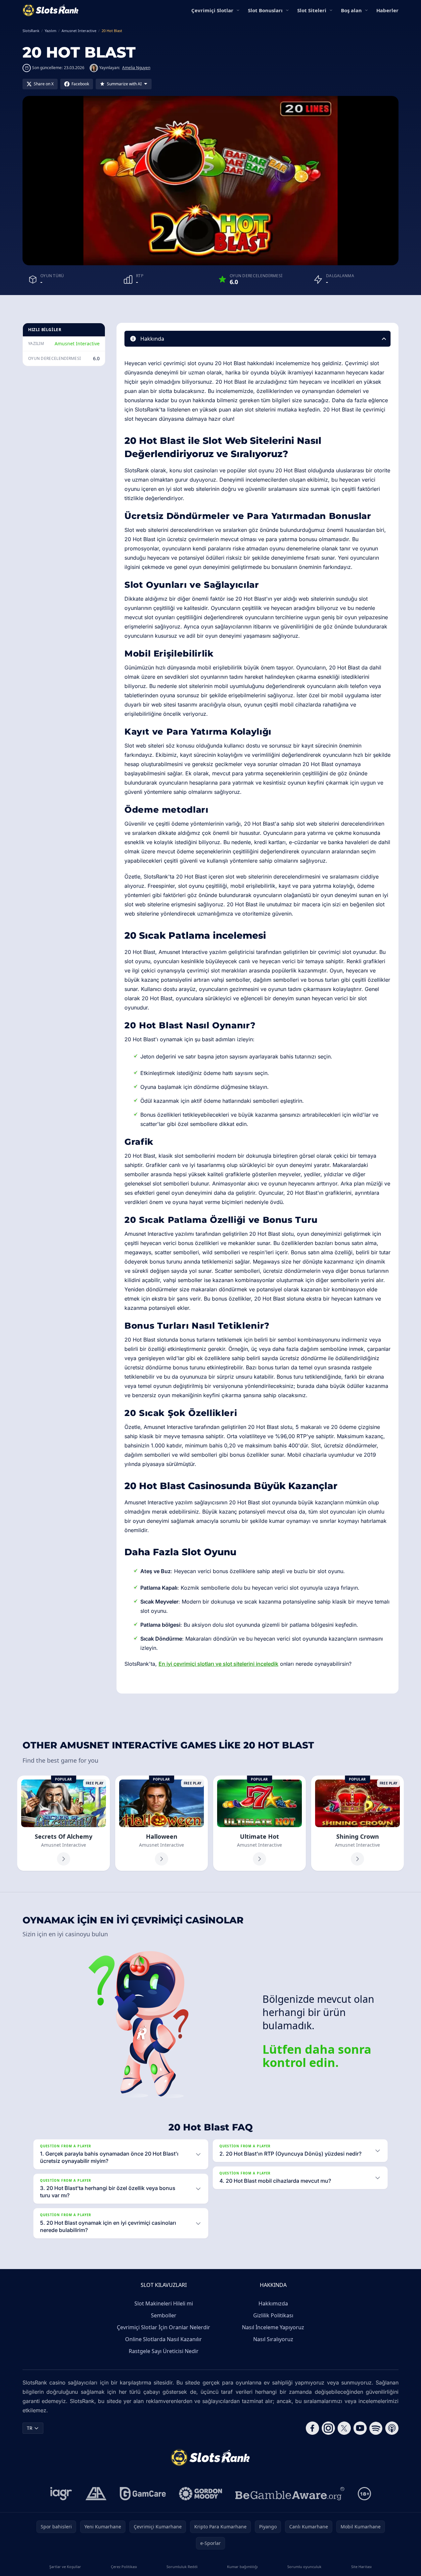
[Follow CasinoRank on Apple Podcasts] (392, 2428)
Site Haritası (361, 2567)
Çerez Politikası (124, 2567)
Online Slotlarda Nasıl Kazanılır (164, 2339)
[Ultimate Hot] (259, 1823)
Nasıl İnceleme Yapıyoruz (273, 2327)
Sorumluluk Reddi (182, 2567)
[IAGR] (61, 2494)
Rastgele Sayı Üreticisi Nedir (164, 2351)
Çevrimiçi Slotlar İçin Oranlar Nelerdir (164, 2327)
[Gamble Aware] (290, 2494)
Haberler (387, 10)
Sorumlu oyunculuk (304, 2567)
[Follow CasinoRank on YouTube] (360, 2428)
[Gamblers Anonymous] (96, 2494)
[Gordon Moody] (201, 2494)
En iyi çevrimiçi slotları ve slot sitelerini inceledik (218, 1664)
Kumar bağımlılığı (242, 2567)
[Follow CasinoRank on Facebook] (312, 2428)
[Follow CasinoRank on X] (344, 2428)
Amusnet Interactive (77, 343)
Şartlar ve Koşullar (65, 2567)
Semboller (164, 2315)
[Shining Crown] (357, 1823)
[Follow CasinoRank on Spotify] (376, 2428)
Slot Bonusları (265, 10)
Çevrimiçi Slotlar (212, 10)
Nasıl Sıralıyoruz (273, 2339)
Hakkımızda (273, 2303)
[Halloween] (162, 1823)
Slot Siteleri (312, 10)
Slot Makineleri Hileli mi (164, 2303)
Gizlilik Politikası (273, 2315)
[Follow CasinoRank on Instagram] (328, 2428)
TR (30, 2428)
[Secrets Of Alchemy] (64, 1823)
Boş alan (351, 10)
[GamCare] (143, 2494)
